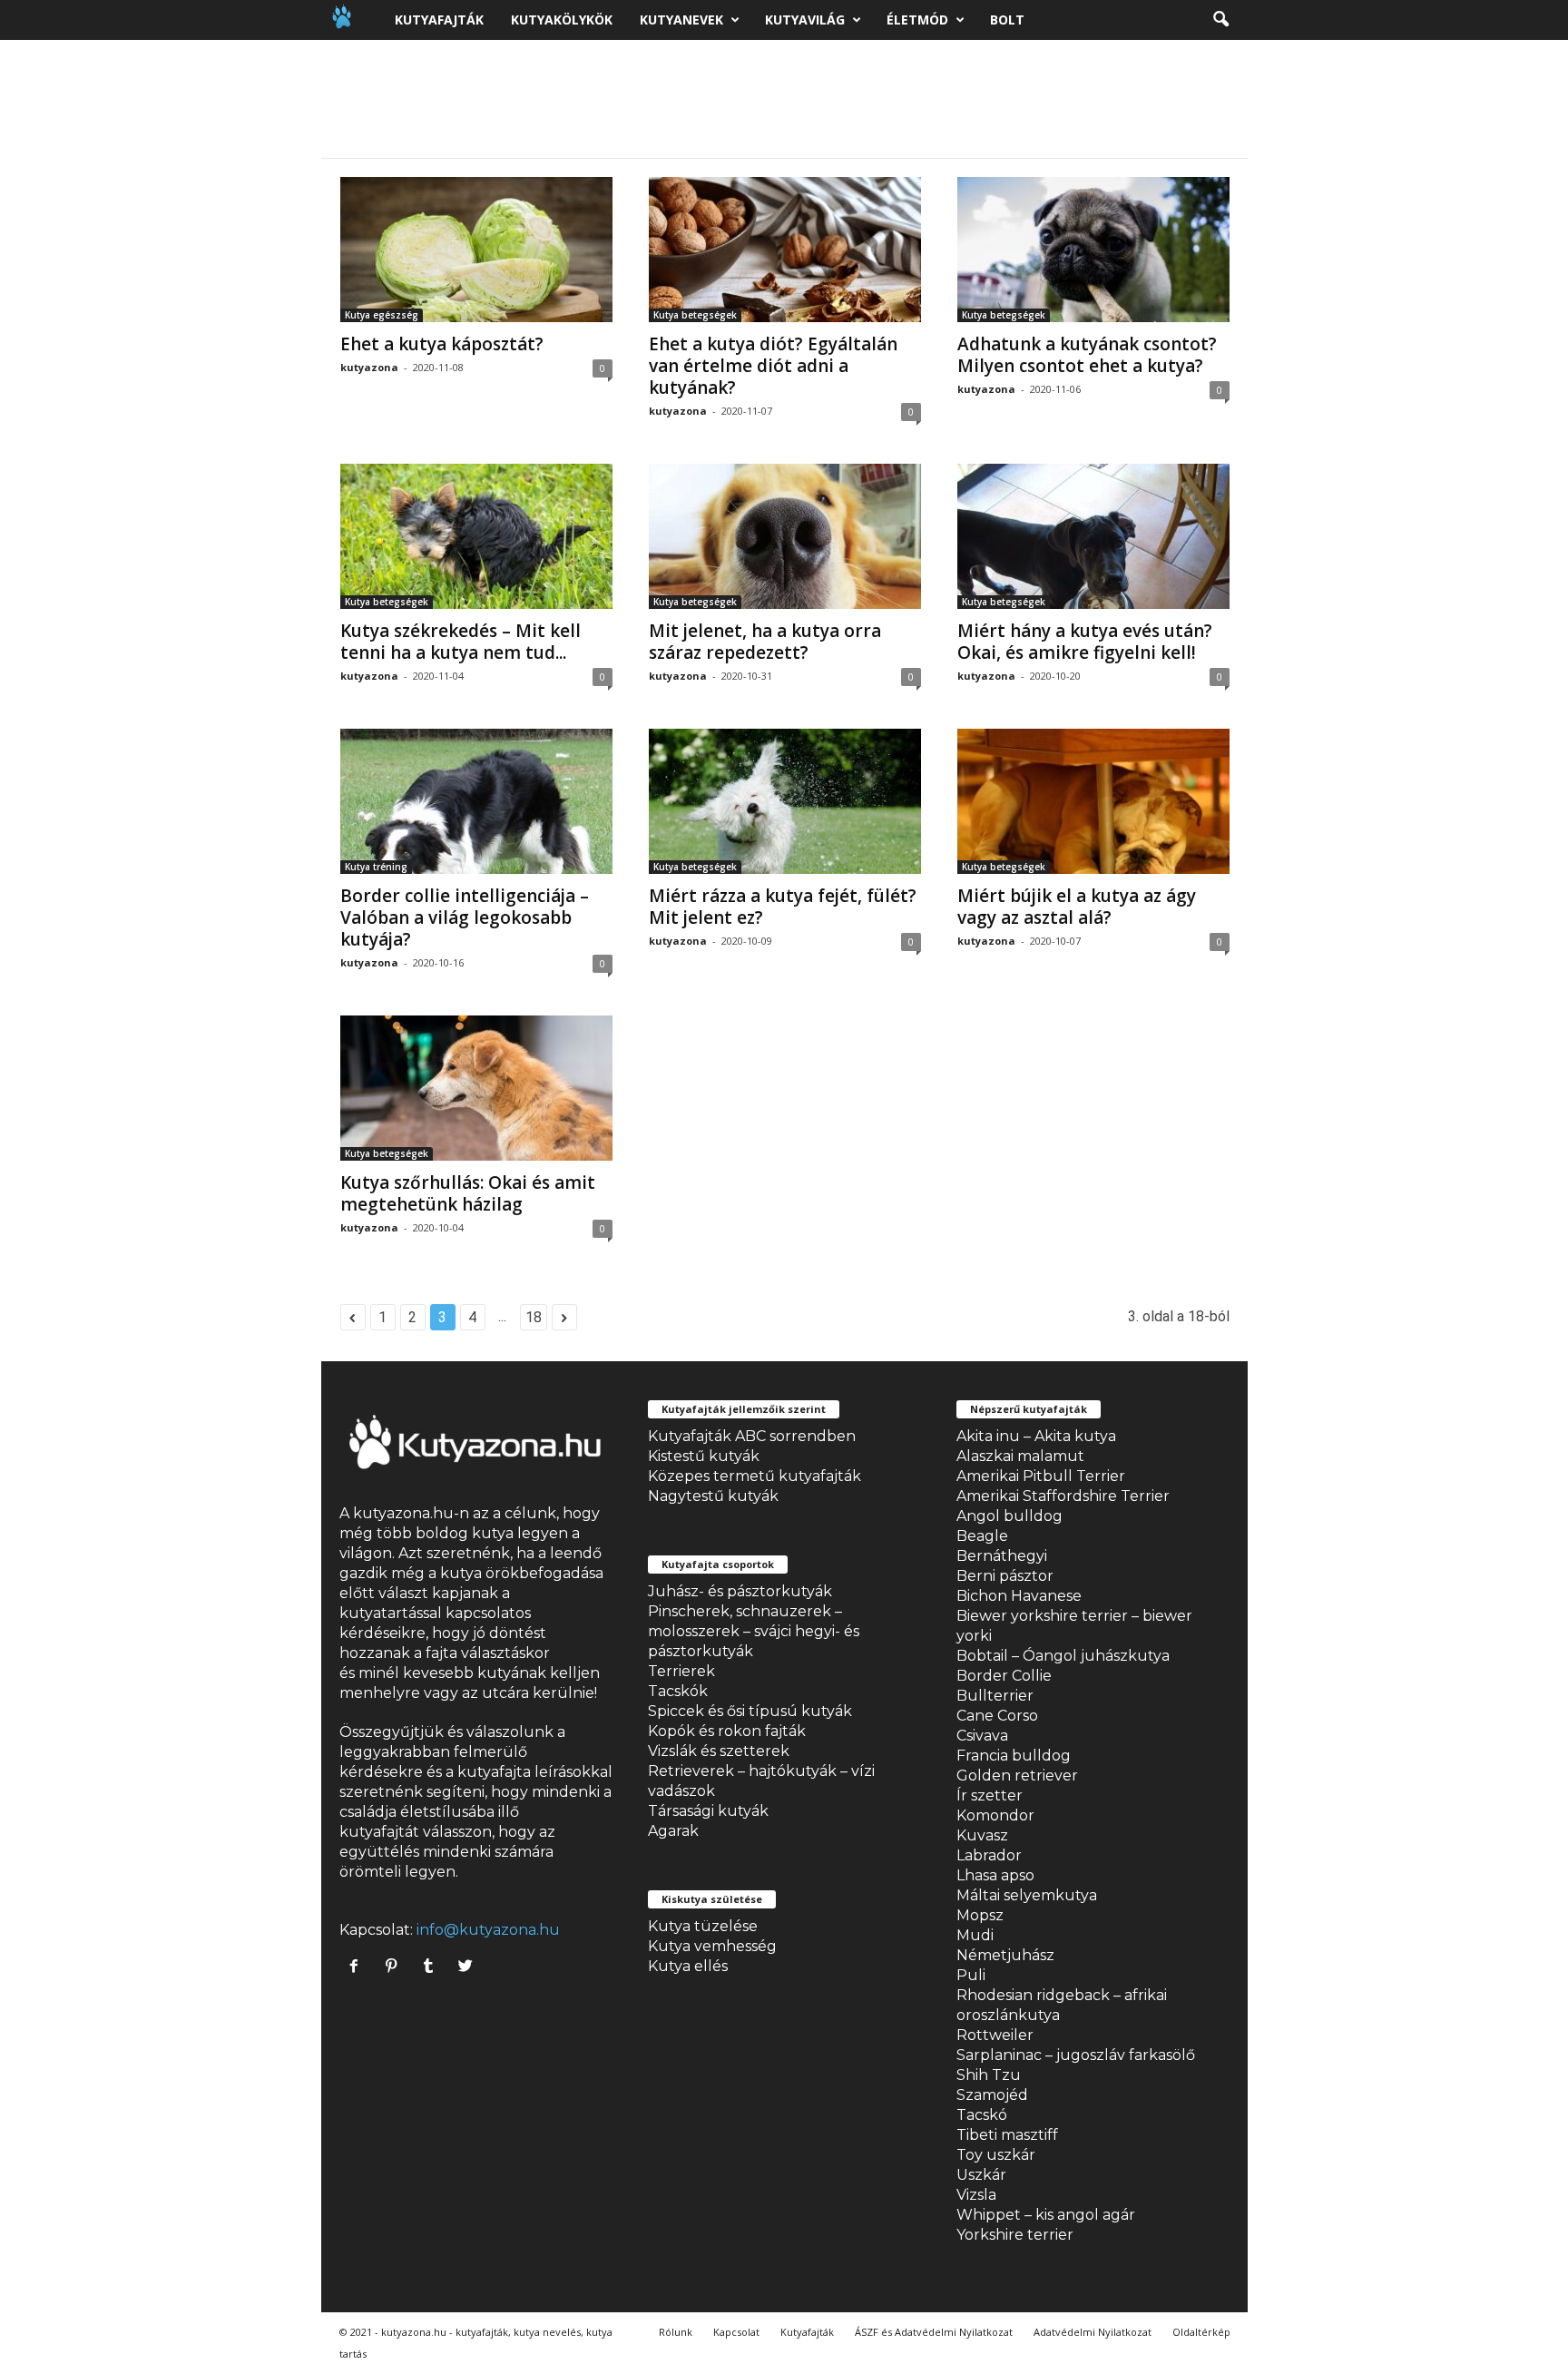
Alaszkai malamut (1020, 1456)
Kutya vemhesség (712, 1946)
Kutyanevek (681, 20)
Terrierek (681, 1671)
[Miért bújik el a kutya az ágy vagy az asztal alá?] (1093, 801)
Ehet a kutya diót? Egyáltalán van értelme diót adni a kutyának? (773, 366)
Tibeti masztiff (1007, 2135)
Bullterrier (995, 1696)
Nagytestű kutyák (713, 1496)
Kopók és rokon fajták (727, 1731)
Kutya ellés (688, 1966)
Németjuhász (1005, 1955)
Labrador (989, 1855)
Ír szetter (990, 1795)
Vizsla (976, 2195)
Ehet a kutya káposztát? (442, 344)
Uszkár (981, 2175)
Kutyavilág (805, 20)
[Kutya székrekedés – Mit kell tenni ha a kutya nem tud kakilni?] (476, 536)
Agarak (673, 1831)
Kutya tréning (376, 867)
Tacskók (678, 1691)
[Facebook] (358, 1967)
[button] (1220, 20)
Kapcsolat (736, 2332)
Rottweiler (995, 2035)
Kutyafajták (439, 20)
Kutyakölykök (562, 20)
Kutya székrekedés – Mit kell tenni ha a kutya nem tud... (461, 642)
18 (534, 1317)
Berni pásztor (1005, 1576)
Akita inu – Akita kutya (1036, 1436)
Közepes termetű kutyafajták (755, 1476)
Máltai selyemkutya (1027, 1895)
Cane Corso (997, 1716)
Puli (971, 1975)
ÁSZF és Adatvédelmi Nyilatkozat (934, 2332)
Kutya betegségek (695, 315)
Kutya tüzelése (703, 1926)
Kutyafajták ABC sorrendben (752, 1436)
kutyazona (369, 367)
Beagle (982, 1536)
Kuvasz (982, 1835)
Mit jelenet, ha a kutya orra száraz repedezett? (765, 642)
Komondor (995, 1815)
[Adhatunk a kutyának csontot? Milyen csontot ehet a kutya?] (1093, 250)
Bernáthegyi (1002, 1556)
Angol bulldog (1009, 1516)
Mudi (975, 1935)
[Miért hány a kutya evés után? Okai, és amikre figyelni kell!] (1093, 536)
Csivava (982, 1736)
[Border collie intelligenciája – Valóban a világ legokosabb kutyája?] (476, 801)
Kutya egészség (382, 315)
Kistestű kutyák (704, 1456)
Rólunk (676, 2332)
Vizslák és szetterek (719, 1751)
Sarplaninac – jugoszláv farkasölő (1076, 2055)
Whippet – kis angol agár (1046, 2215)
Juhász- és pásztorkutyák (740, 1591)
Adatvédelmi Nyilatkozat (1093, 2332)
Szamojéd (992, 2095)
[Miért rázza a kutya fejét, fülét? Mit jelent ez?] (785, 801)
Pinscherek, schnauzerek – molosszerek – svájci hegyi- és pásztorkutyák (754, 1631)
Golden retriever (1017, 1776)
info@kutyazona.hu (488, 1930)
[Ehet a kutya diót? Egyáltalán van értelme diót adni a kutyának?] (785, 250)
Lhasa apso (995, 1875)
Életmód (917, 20)
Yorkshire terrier (1015, 2235)
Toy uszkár (996, 2155)
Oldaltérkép (1201, 2332)
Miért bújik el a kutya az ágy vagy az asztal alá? (1077, 907)
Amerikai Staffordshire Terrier (1063, 1496)
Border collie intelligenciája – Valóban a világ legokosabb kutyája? (465, 917)
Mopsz (980, 1915)
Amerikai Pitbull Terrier (1041, 1476)
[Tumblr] (432, 1967)
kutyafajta (494, 1772)
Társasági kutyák (708, 1811)
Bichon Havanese (1019, 1596)
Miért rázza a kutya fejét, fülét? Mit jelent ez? (783, 907)
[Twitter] (468, 1967)
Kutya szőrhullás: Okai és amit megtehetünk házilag (468, 1193)
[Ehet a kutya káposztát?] (476, 250)
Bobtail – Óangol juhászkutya (1063, 1656)
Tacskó (982, 2115)
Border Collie (1004, 1676)
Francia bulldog (1014, 1756)
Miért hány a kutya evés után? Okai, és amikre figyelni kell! (1085, 642)
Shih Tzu (989, 2075)
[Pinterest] (395, 1967)
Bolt (1007, 20)
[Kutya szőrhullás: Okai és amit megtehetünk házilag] (476, 1088)
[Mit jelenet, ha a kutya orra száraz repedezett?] (785, 536)
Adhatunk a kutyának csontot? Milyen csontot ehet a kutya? (1087, 355)
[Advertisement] (784, 99)
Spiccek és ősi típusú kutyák (750, 1711)
